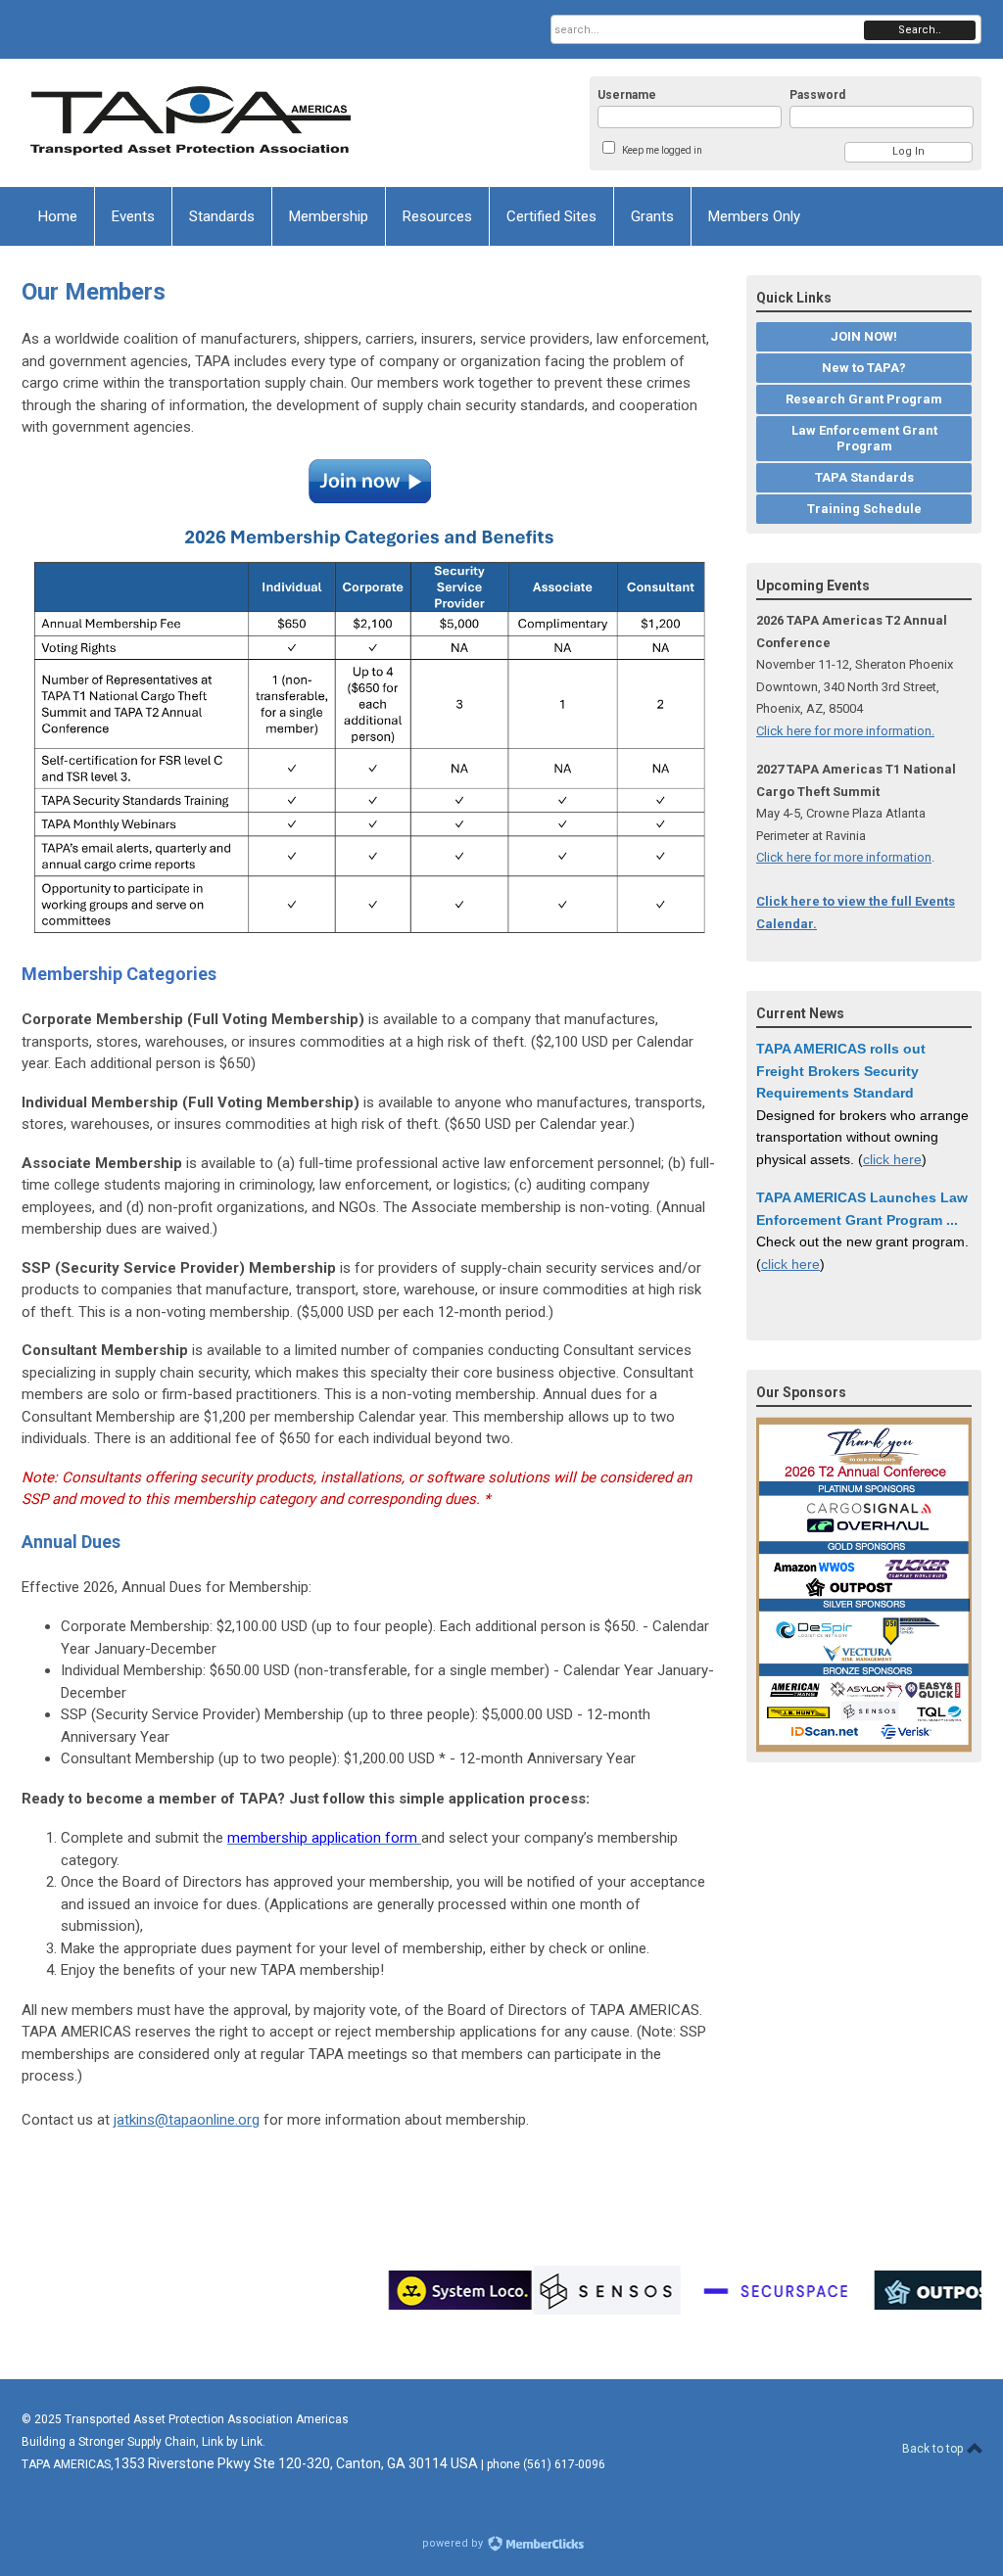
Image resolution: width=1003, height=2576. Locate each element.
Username (627, 95)
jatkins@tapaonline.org (187, 2120)
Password (817, 95)
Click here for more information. (845, 731)
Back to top (934, 2449)
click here (892, 1159)
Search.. (920, 30)
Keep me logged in (662, 150)
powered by (454, 2543)
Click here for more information (844, 857)
